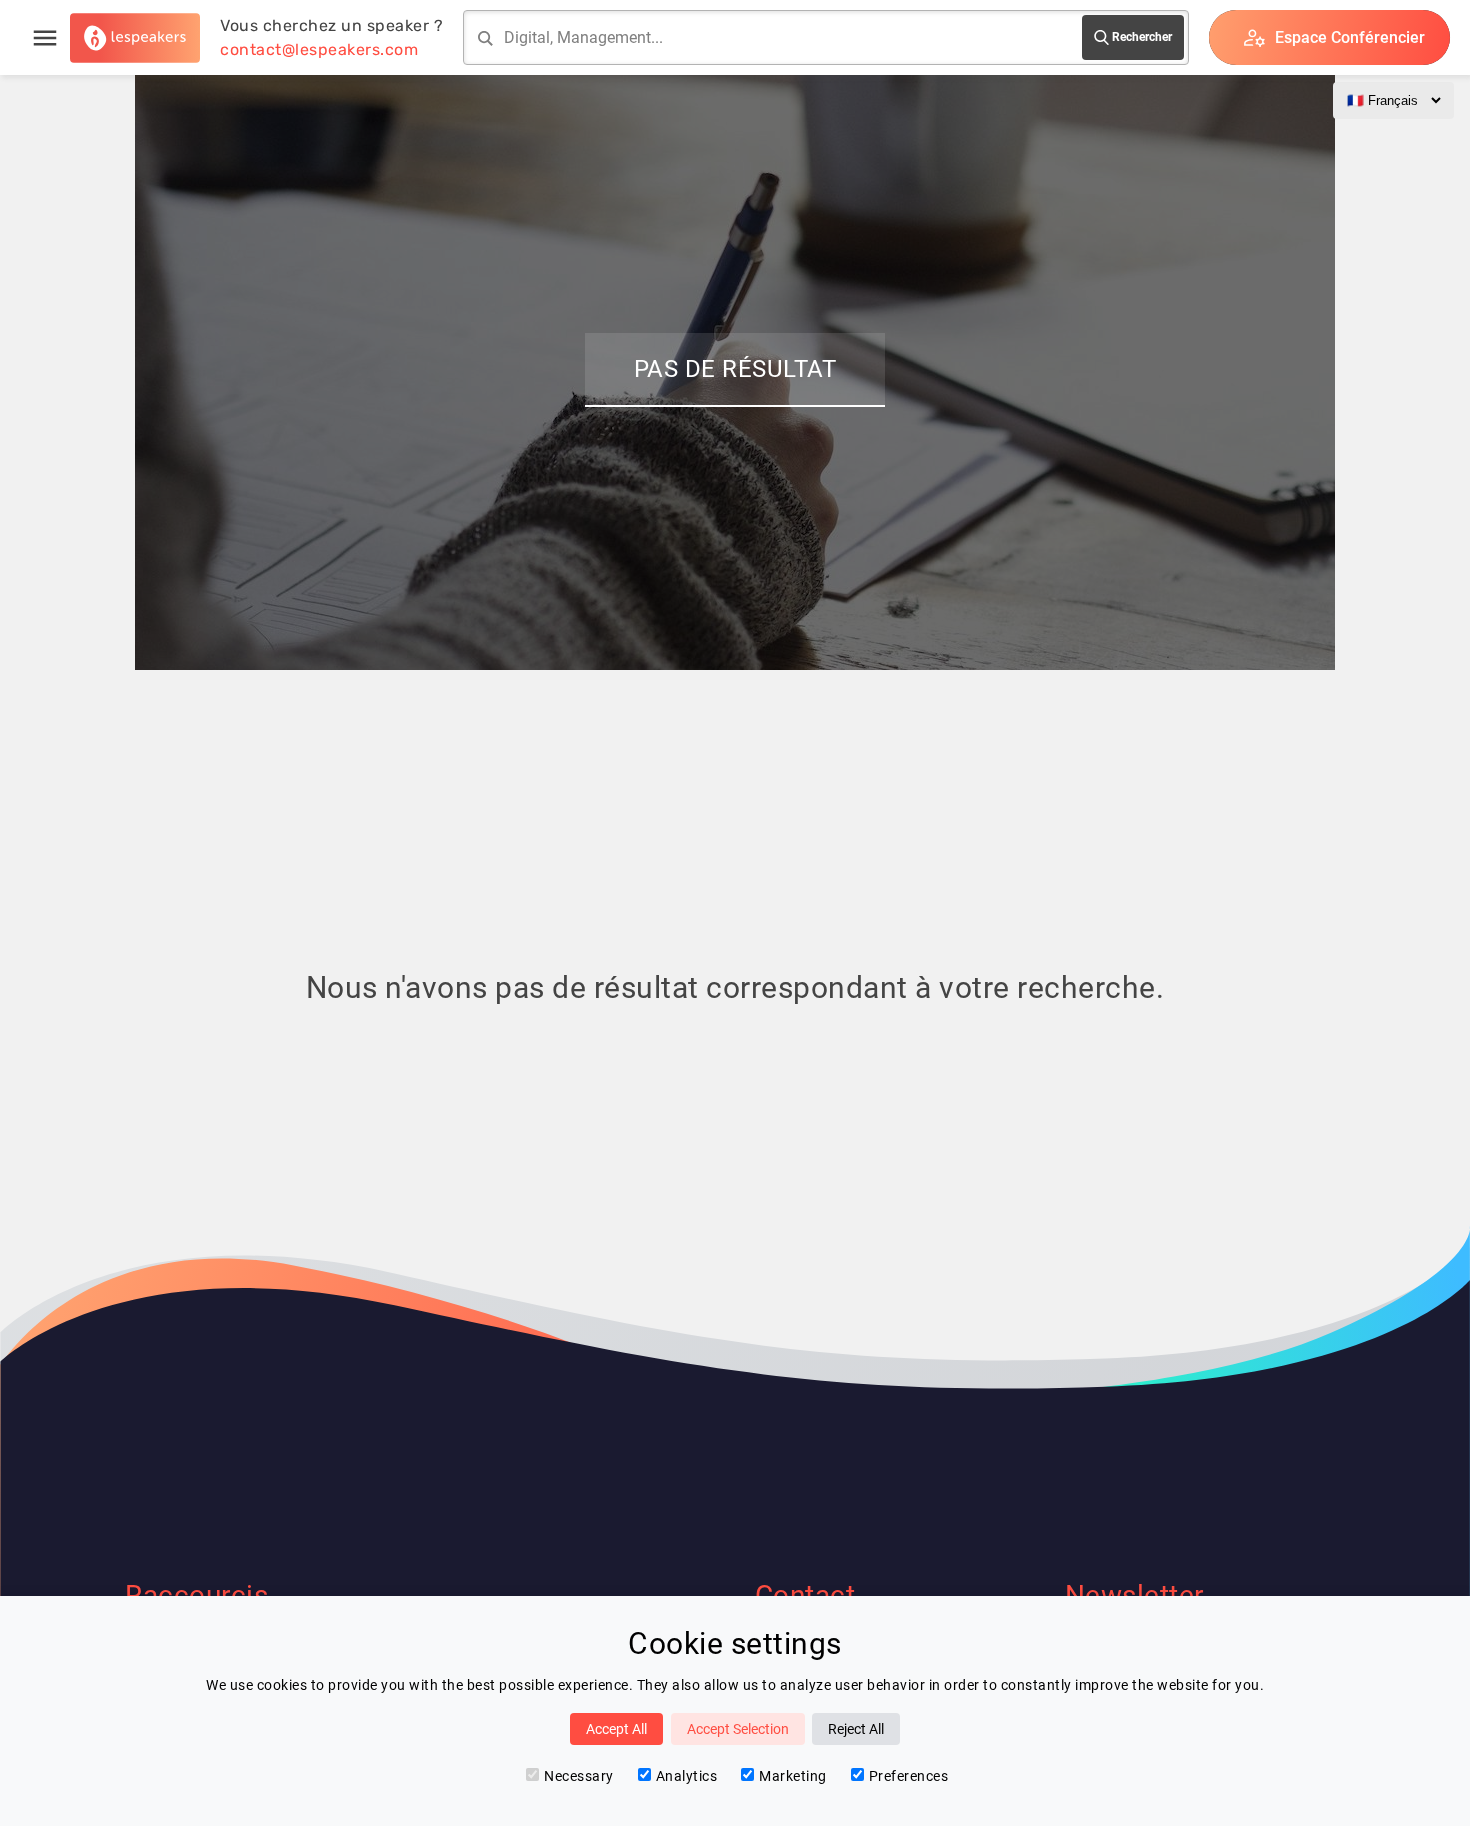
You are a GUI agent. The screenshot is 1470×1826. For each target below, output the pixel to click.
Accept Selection (738, 1729)
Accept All (616, 1729)
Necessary (579, 1776)
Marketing (793, 1776)
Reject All (856, 1729)
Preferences (909, 1776)
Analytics (687, 1776)
